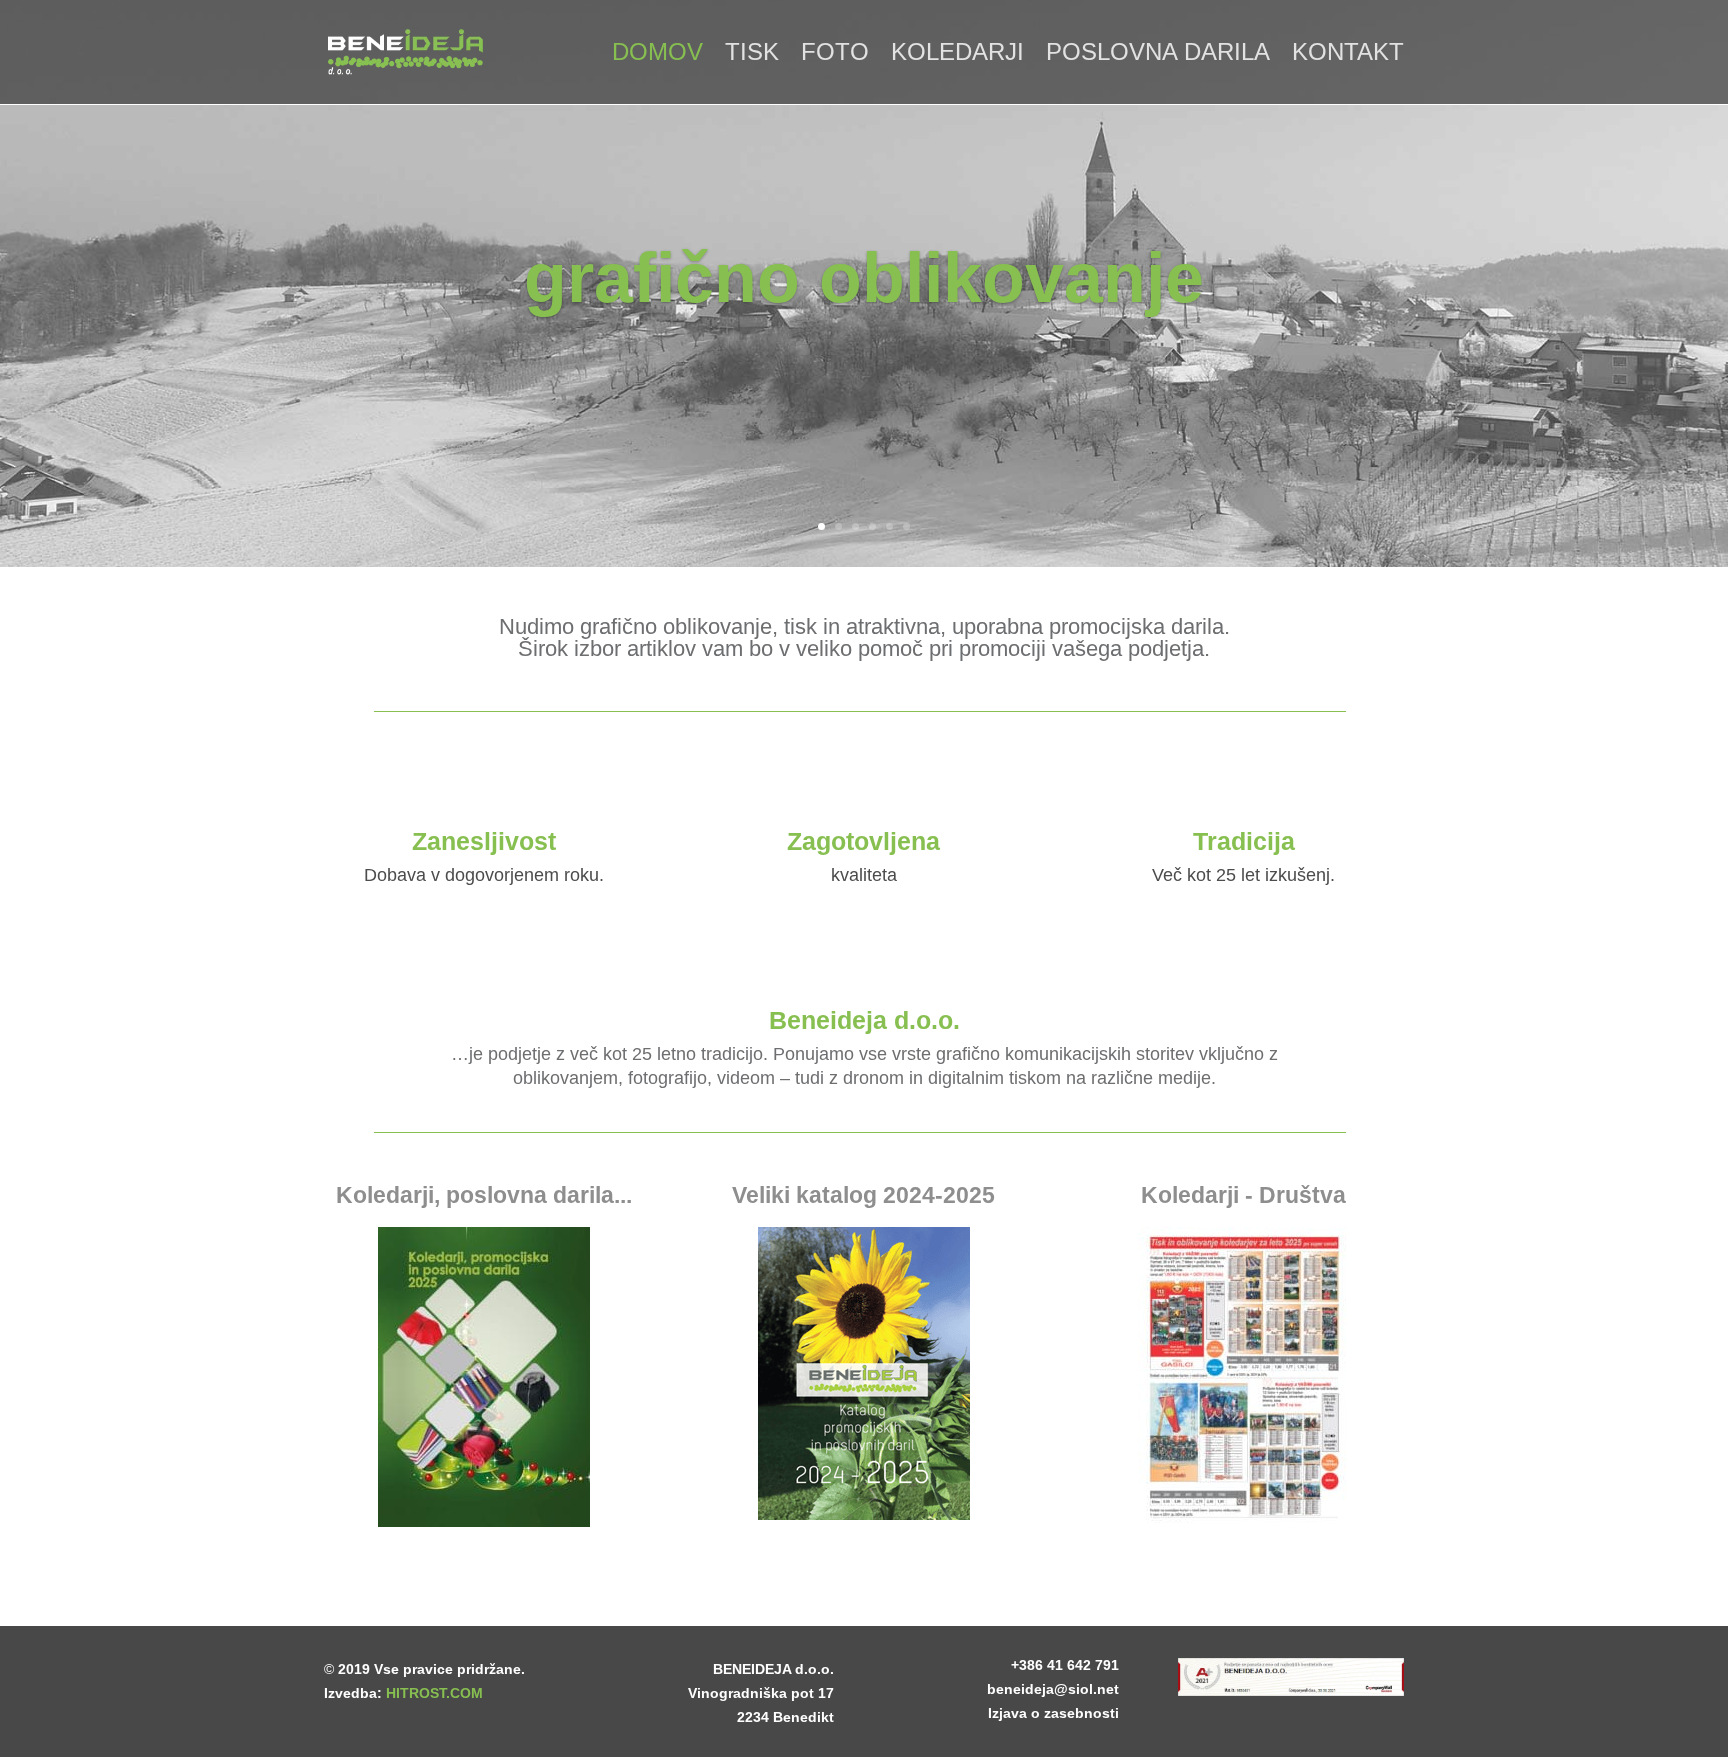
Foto (835, 55)
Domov (657, 55)
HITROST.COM (434, 1693)
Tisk (752, 55)
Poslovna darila (1158, 55)
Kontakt (1348, 55)
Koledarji (957, 55)
